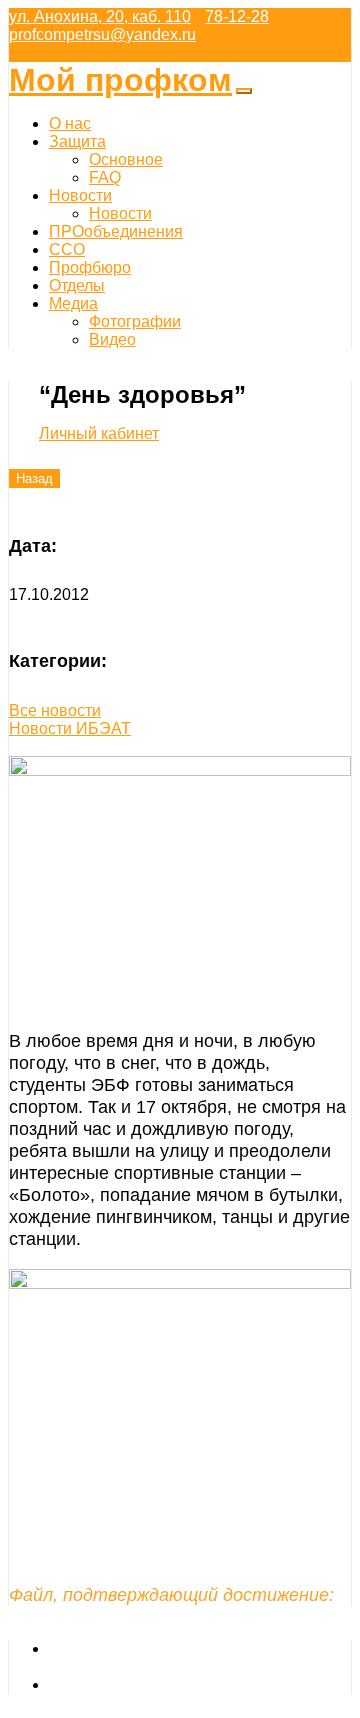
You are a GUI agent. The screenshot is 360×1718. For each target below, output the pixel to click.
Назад (34, 478)
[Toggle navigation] (244, 91)
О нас (70, 123)
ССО (67, 249)
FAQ (105, 177)
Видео (112, 339)
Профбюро (90, 267)
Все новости (55, 710)
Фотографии (135, 321)
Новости (80, 195)
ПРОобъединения (116, 231)
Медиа (73, 303)
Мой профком (120, 80)
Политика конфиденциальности (166, 1684)
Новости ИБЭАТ (70, 728)
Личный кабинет (99, 433)
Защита (77, 141)
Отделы (77, 285)
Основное (126, 159)
